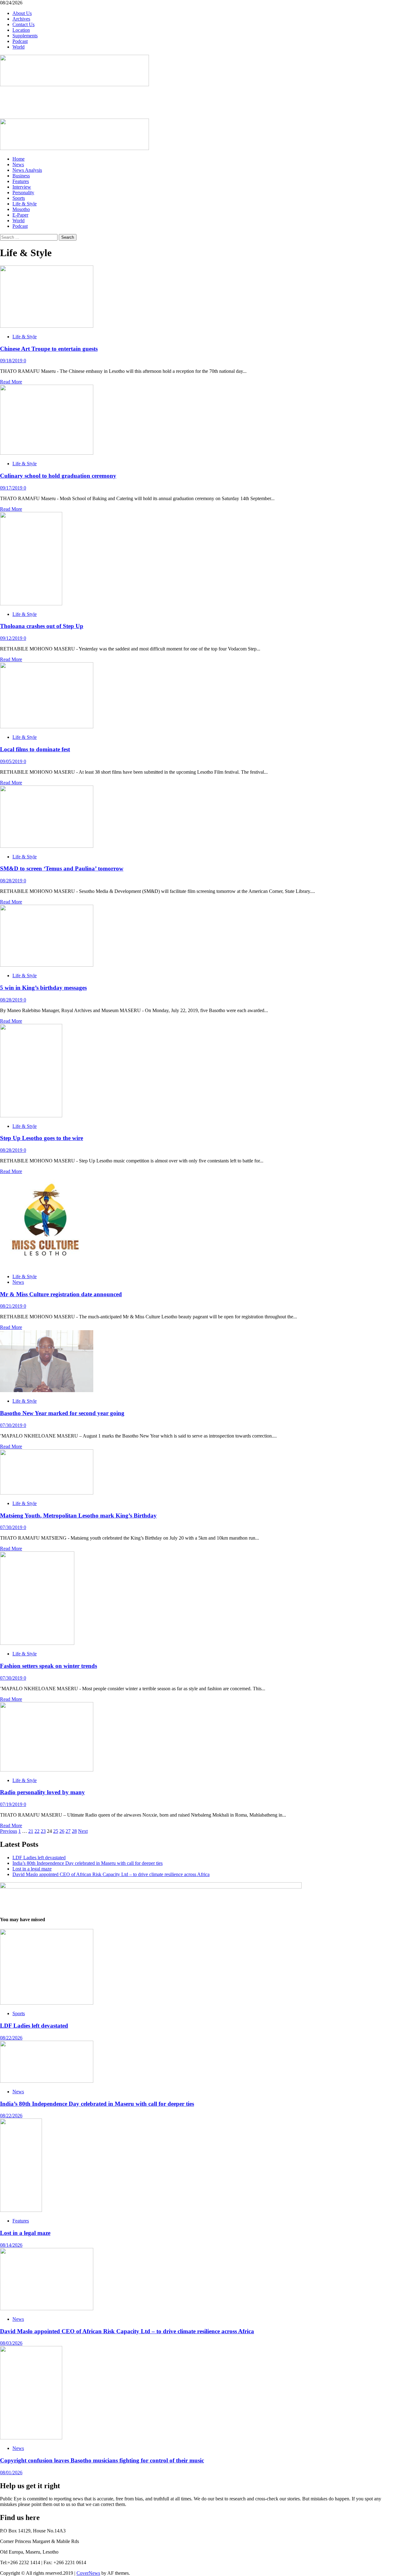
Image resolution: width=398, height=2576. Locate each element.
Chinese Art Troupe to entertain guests (49, 349)
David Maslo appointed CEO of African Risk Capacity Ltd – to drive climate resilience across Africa (111, 1874)
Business (21, 176)
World (19, 47)
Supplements (25, 36)
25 (56, 1831)
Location (21, 30)
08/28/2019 (12, 881)
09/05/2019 (12, 761)
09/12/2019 (12, 638)
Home (19, 159)
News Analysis (27, 170)
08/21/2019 (12, 1306)
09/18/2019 (12, 361)
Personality (23, 192)
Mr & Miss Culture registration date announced (61, 1294)
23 (43, 1831)
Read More (11, 382)
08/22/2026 (11, 2038)
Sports (19, 198)
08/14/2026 (11, 2245)
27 (68, 1831)
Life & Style (25, 204)
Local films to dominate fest (35, 749)
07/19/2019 (12, 1804)
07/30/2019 (12, 1425)
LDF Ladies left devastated (39, 1858)
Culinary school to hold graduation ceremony (58, 476)
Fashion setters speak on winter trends (49, 1666)
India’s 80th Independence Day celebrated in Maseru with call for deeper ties (88, 1863)
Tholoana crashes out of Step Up (42, 626)
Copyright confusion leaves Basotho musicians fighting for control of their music (102, 2460)
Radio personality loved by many (42, 1792)
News (18, 164)
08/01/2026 (11, 2473)
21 (31, 1831)
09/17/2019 (12, 488)
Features (21, 181)
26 (62, 1831)
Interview (22, 187)
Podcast (20, 41)
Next (83, 1831)
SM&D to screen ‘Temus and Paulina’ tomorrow (62, 868)
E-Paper (20, 215)
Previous (9, 1831)
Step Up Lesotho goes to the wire (42, 1138)
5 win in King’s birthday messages (43, 988)
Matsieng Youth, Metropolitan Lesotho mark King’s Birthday (78, 1516)
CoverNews (88, 2573)
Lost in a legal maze (32, 1869)
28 (74, 1831)
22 (37, 1831)
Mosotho (21, 209)
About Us (22, 13)
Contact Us (23, 24)
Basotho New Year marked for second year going (62, 1413)
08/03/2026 (11, 2343)
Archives (21, 19)
